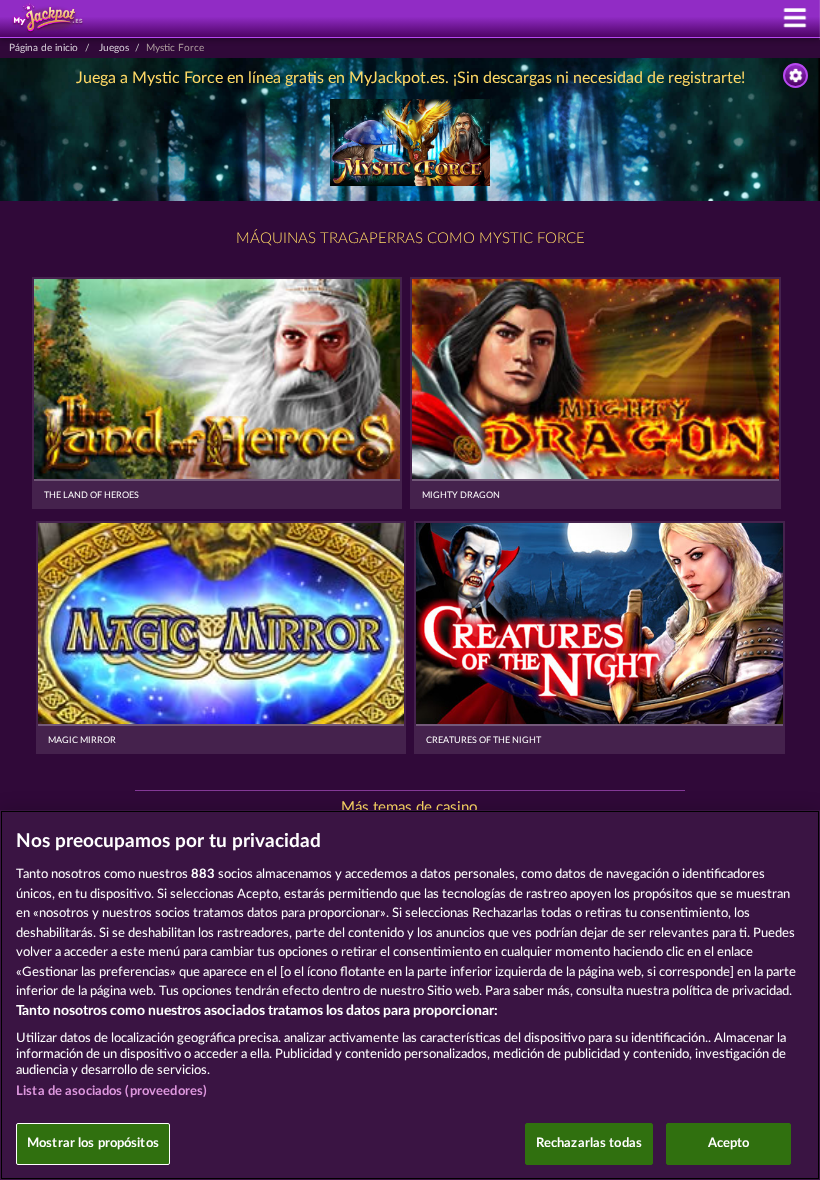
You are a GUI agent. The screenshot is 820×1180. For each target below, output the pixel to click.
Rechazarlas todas (589, 1143)
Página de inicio (43, 48)
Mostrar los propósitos (93, 1143)
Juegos (114, 48)
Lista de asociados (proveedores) (111, 1091)
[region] (410, 995)
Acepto (729, 1143)
